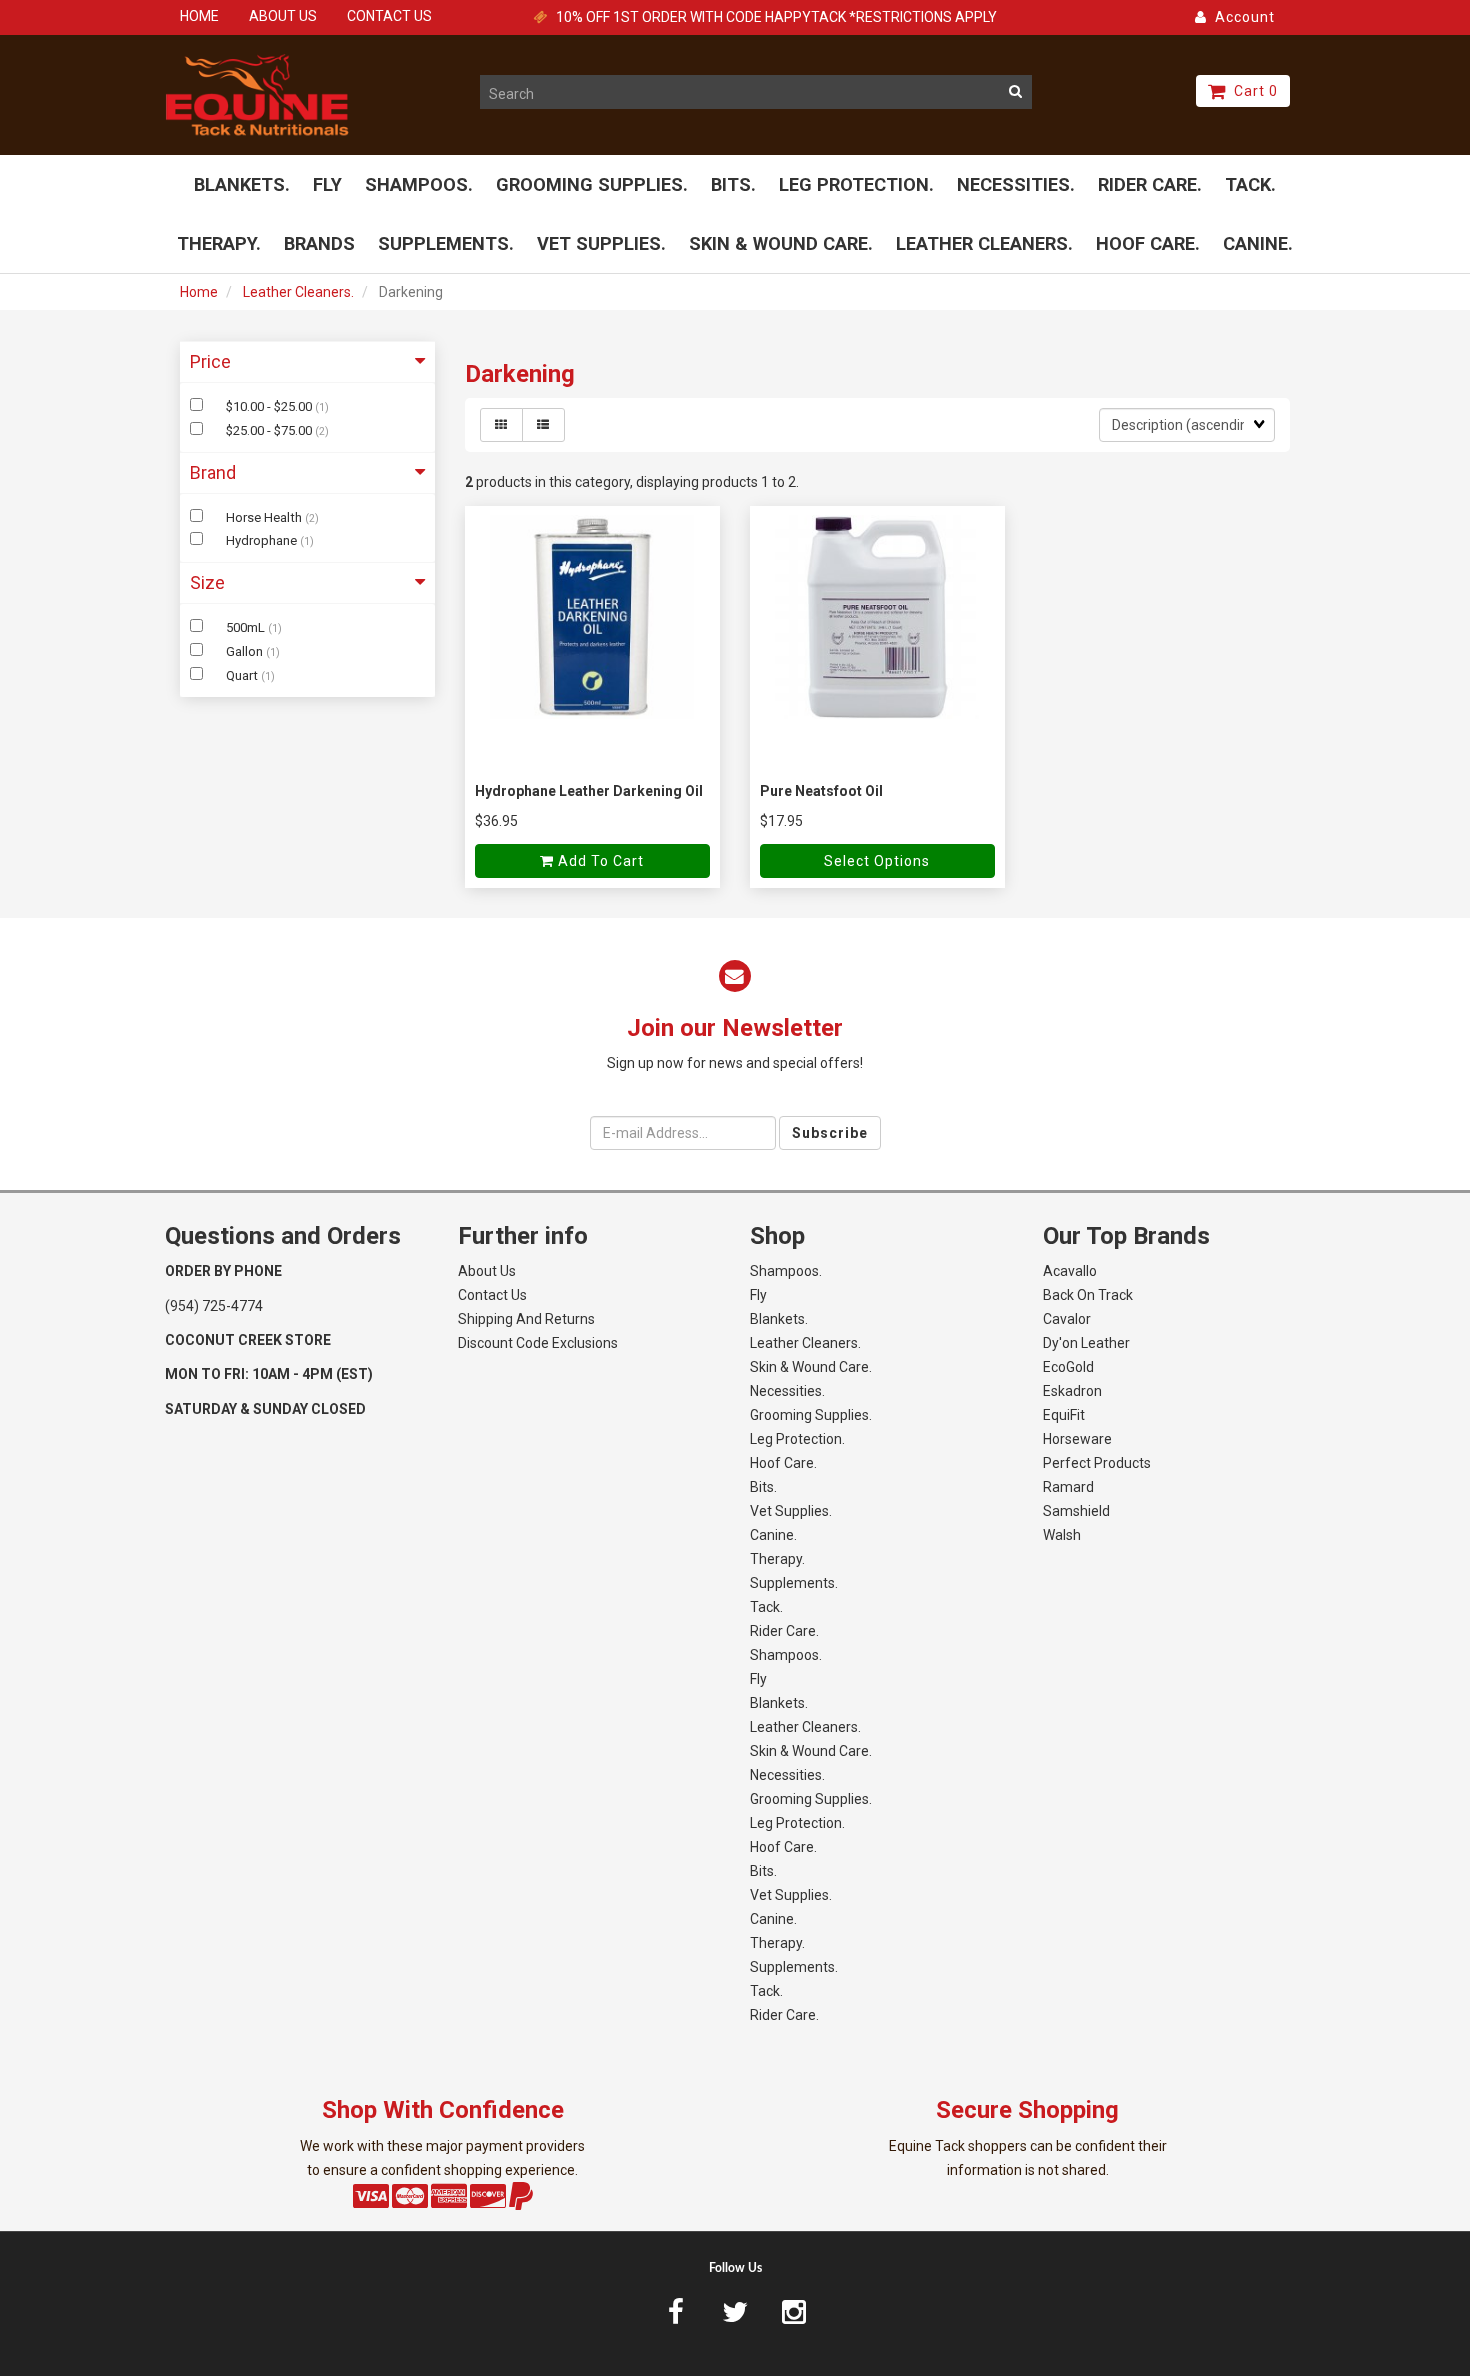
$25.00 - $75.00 (270, 430)
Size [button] (207, 582)
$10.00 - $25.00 (270, 406)
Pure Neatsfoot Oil (821, 791)
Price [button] (210, 361)
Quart (243, 675)
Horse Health (265, 517)
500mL (247, 627)
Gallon (246, 651)
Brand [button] (213, 472)
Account (1241, 17)
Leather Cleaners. (298, 292)
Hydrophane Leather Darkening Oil (589, 791)
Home (199, 292)
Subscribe (830, 1133)
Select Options (877, 861)
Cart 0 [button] (1252, 91)
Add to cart (599, 861)
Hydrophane (263, 540)
